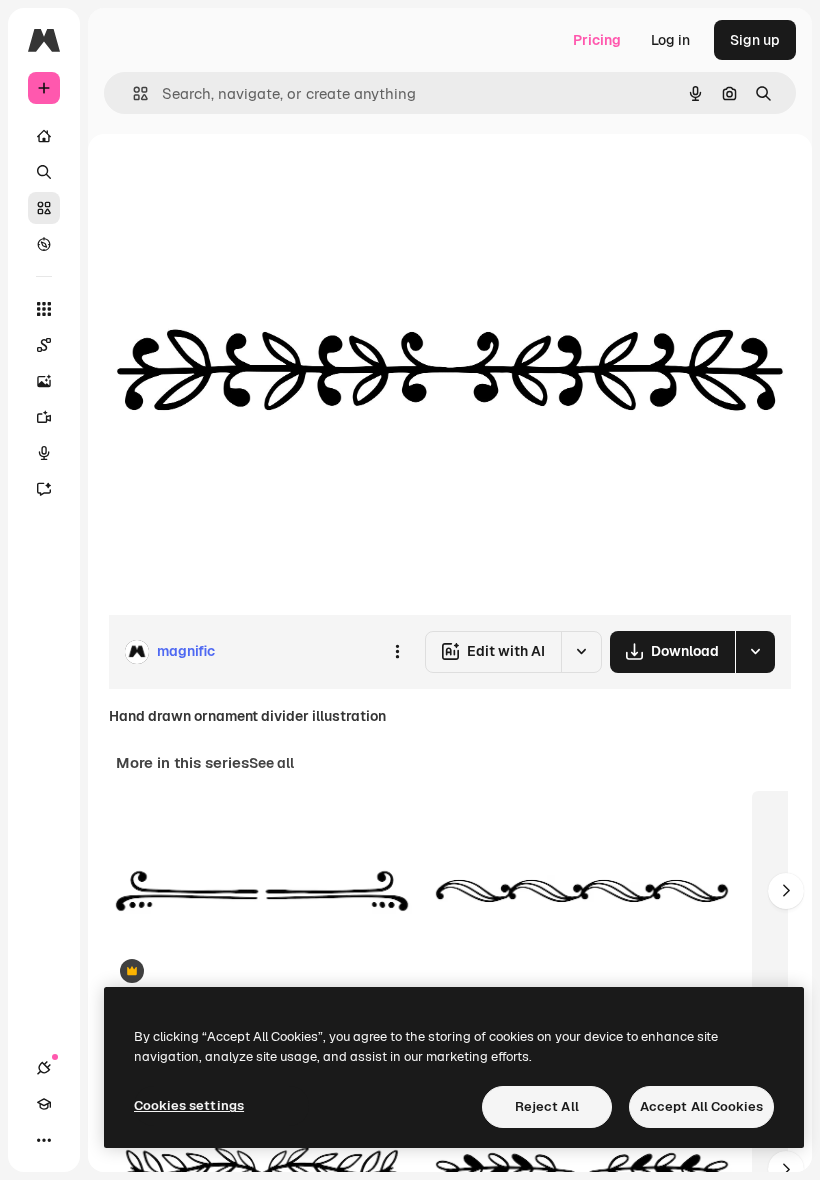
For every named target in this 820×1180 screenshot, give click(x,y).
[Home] (44, 136)
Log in (670, 40)
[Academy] (44, 1104)
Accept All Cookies (701, 1106)
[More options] (397, 652)
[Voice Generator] (44, 453)
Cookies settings (189, 1105)
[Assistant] (44, 489)
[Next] (786, 891)
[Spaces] (44, 345)
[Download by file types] (755, 652)
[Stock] (44, 208)
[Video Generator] (44, 417)
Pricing (597, 40)
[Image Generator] (44, 381)
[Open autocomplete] (132, 93)
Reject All (547, 1106)
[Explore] (44, 244)
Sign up (755, 40)
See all (271, 763)
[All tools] (44, 309)
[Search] (44, 172)
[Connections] (44, 1068)
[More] (44, 1140)
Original (236, 179)
